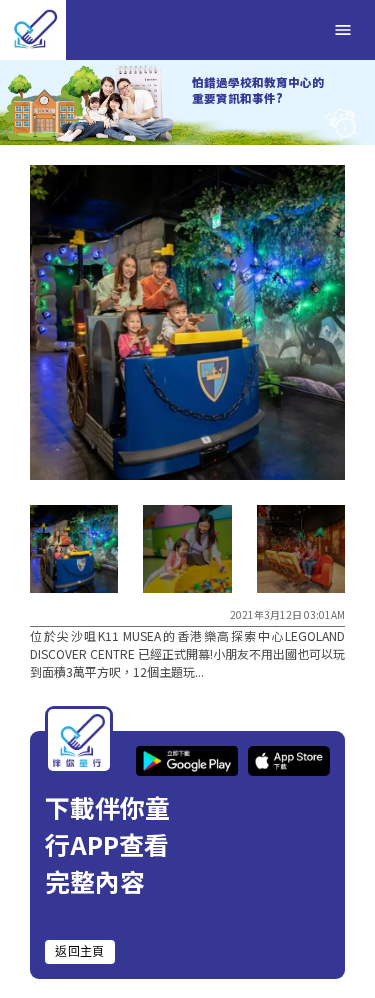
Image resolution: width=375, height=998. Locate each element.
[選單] (343, 30)
